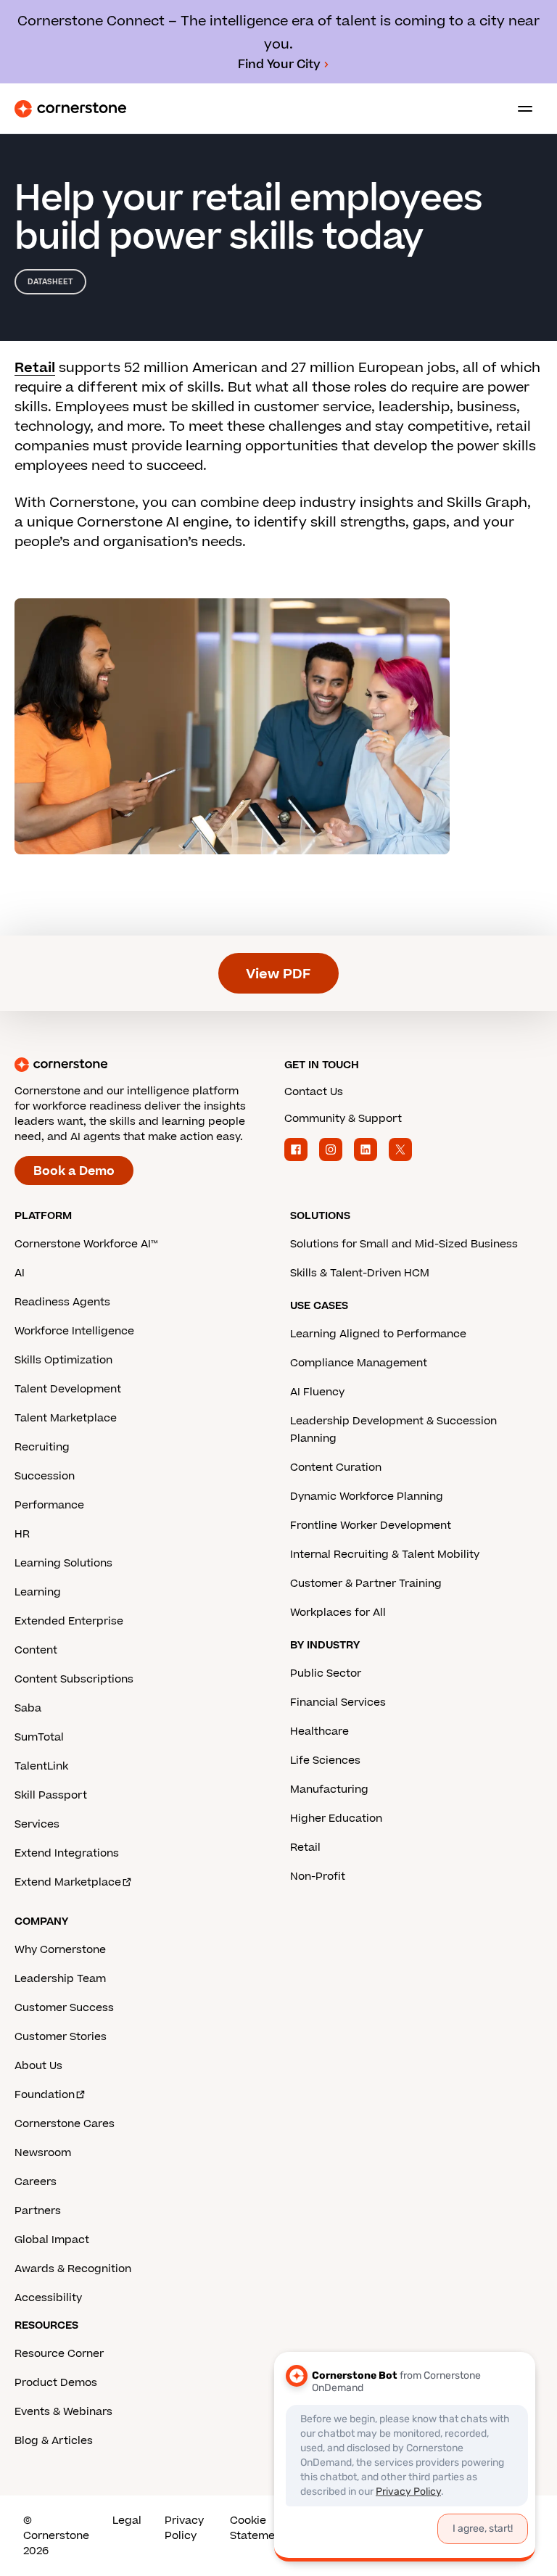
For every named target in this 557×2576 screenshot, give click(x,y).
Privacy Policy (184, 2528)
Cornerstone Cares (65, 2124)
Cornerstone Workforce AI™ (86, 1244)
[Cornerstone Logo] (70, 109)
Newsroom (43, 2153)
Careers (36, 2182)
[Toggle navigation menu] (519, 109)
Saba (28, 1708)
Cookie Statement (258, 2528)
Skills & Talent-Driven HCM (360, 1273)
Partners (38, 2211)
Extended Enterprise (69, 1621)
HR (22, 1534)
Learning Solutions (63, 1563)
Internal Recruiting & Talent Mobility (385, 1555)
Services (37, 1824)
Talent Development (68, 1389)
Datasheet (50, 282)
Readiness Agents (62, 1302)
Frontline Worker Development (371, 1526)
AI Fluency (317, 1392)
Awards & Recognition (73, 2269)
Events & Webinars (63, 2412)
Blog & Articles (54, 2441)
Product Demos (56, 2383)
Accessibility (48, 2298)
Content (36, 1650)
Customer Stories (61, 2037)
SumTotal (39, 1737)
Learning (38, 1592)
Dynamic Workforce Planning (367, 1497)
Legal (127, 2521)
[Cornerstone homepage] (144, 1065)
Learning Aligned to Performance (378, 1334)
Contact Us (314, 1092)
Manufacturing (329, 1789)
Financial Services (338, 1702)
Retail (35, 368)
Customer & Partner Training (366, 1584)
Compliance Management (359, 1363)
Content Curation (336, 1467)
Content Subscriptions (74, 1679)
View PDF (278, 974)
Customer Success (64, 2008)
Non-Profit (318, 1877)
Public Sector (326, 1673)
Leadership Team (60, 1979)
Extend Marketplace (68, 1882)
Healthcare (319, 1731)
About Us (38, 2066)
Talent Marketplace (66, 1418)
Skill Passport (51, 1795)
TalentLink (41, 1766)
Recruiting (42, 1447)
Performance (49, 1505)
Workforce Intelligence (74, 1331)
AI (20, 1273)
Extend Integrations (67, 1853)
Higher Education (336, 1819)
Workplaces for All (338, 1613)
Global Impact (52, 2240)
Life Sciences (325, 1760)
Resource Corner (59, 2354)
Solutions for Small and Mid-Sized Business (404, 1244)
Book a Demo (74, 1171)
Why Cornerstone (60, 1950)
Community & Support (343, 1119)
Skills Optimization (63, 1360)
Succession (45, 1476)
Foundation (45, 2095)
